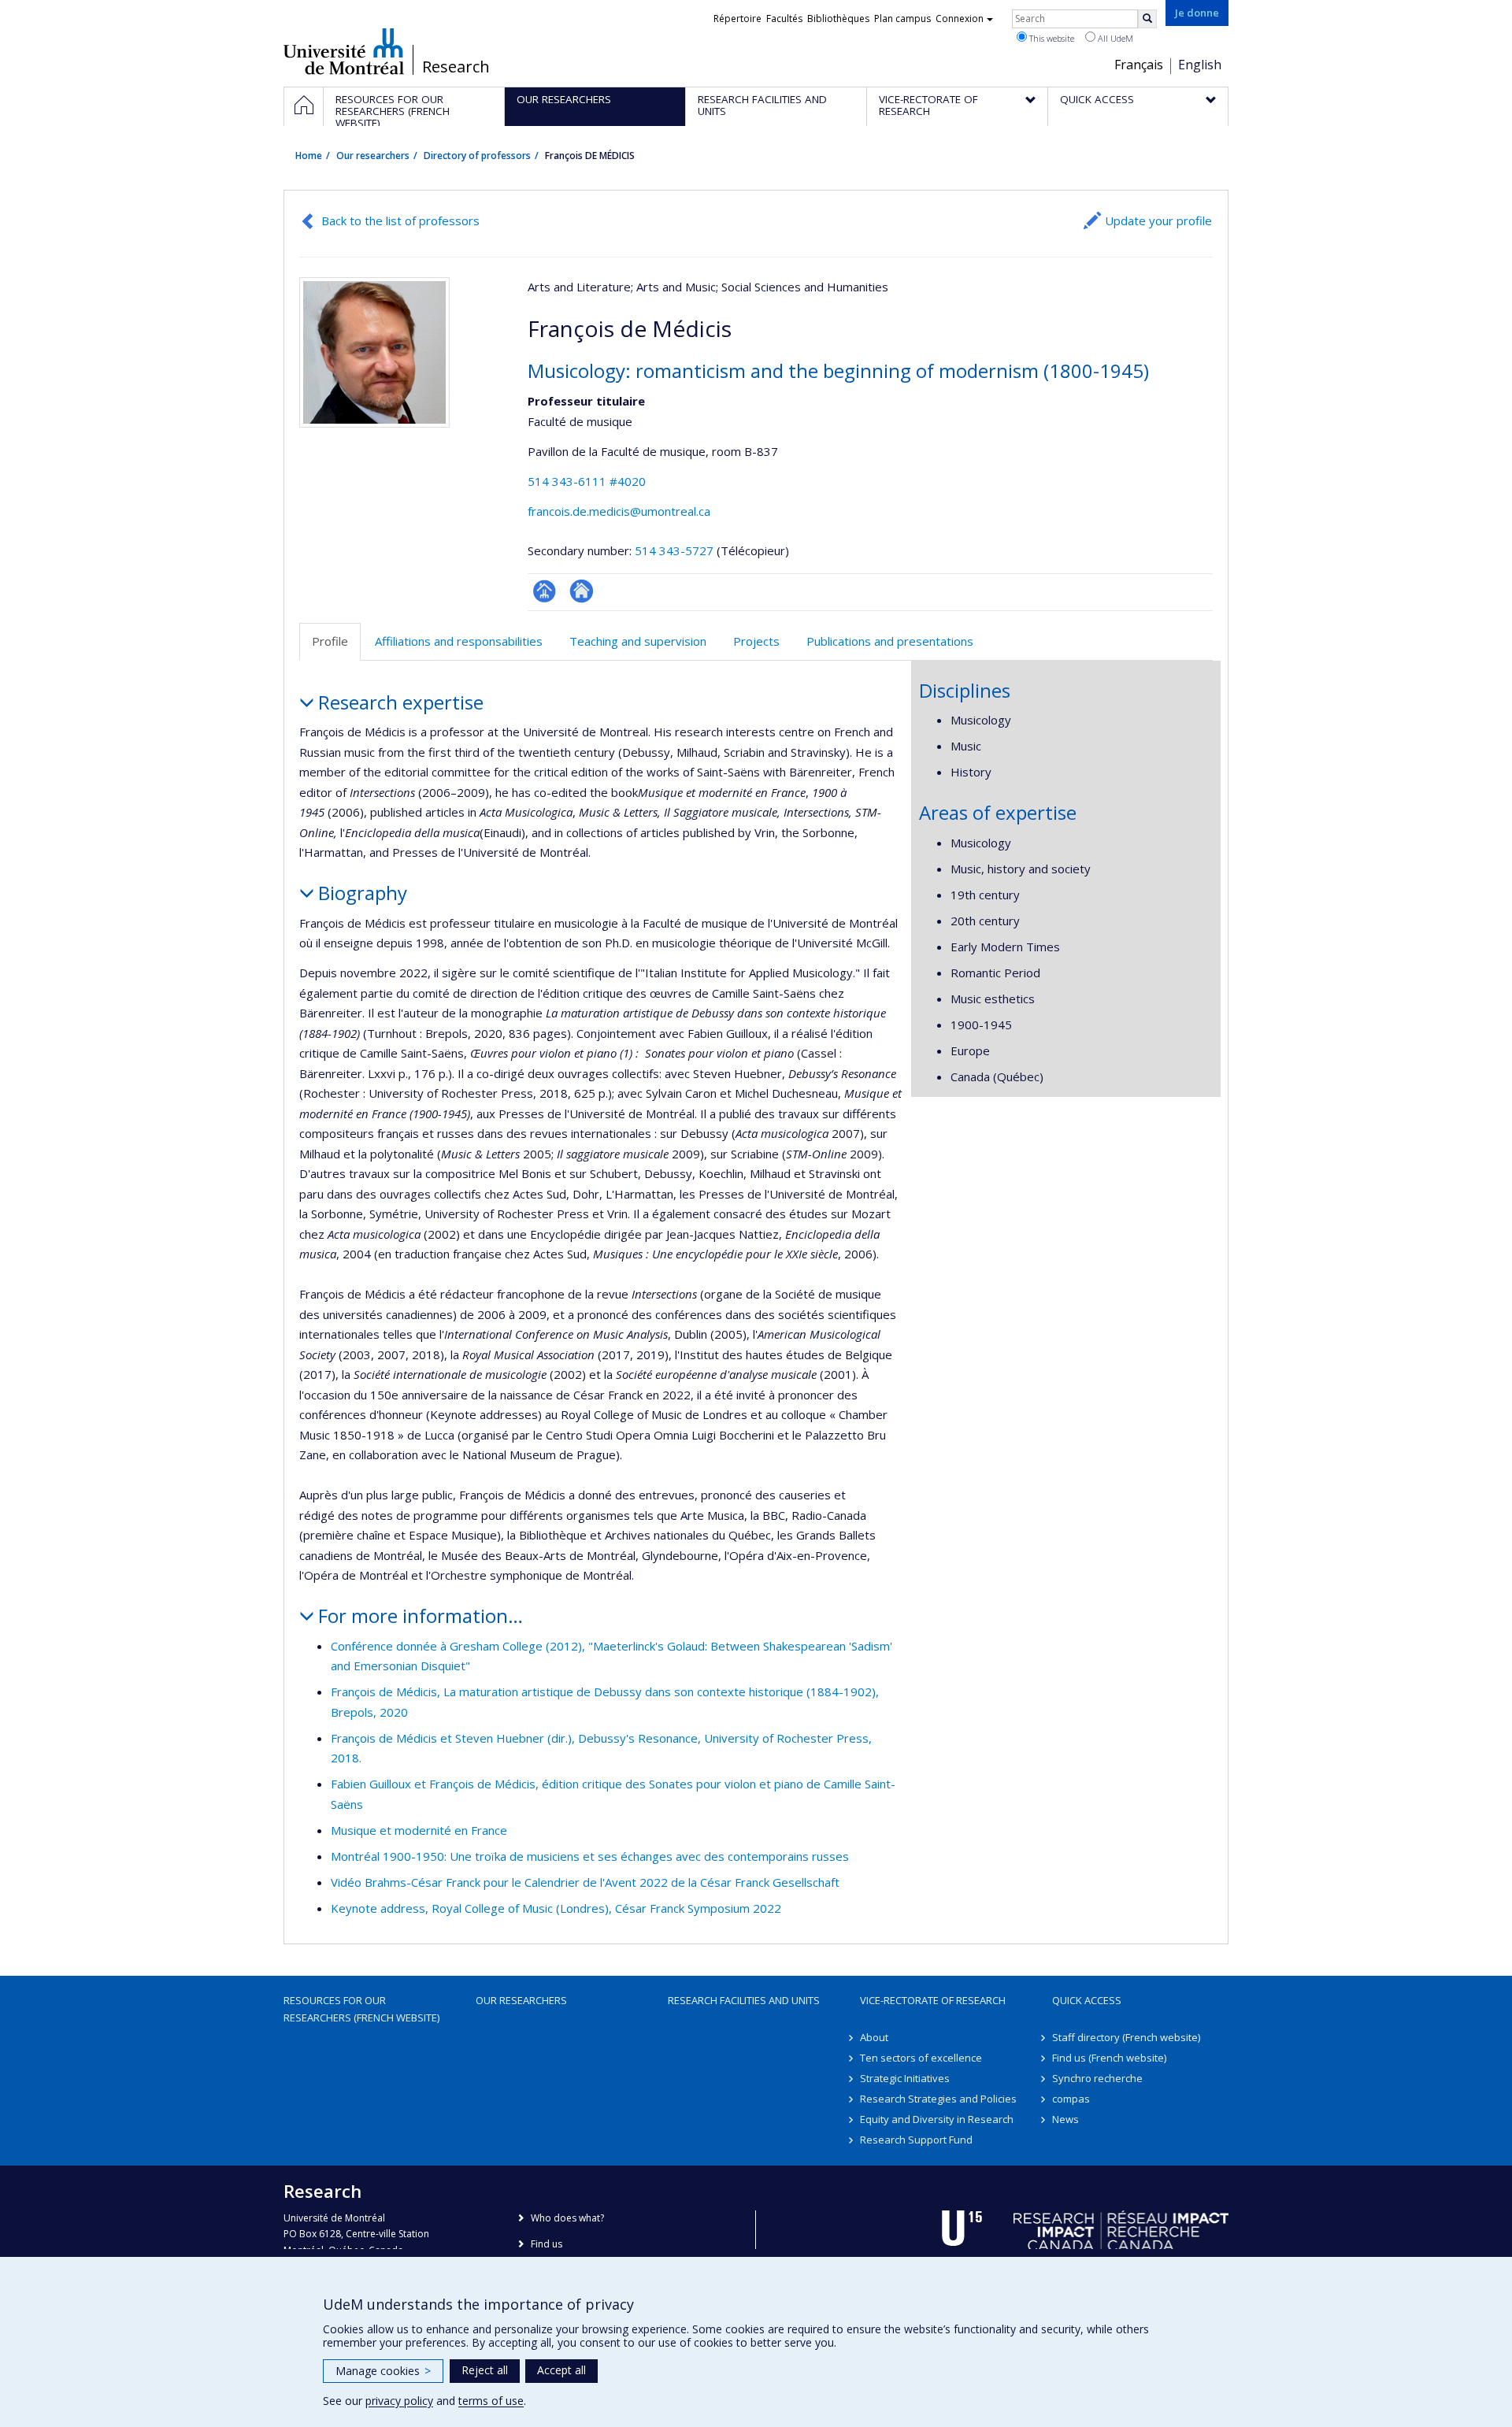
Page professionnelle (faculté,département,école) (545, 591)
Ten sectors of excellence (921, 2058)
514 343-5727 (676, 550)
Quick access (1087, 2000)
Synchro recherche (1097, 2078)
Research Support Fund (916, 2140)
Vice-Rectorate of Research (933, 2000)
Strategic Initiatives (905, 2078)
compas (1071, 2099)
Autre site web (582, 591)
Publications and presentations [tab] (890, 641)
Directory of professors (477, 156)
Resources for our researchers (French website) (361, 2009)
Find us (547, 2244)
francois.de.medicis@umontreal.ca (619, 511)
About (874, 2037)
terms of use (491, 2401)
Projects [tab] (756, 641)
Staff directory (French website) (1126, 2037)
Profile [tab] (330, 641)
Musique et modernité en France (419, 1830)
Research (456, 67)
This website (1051, 38)
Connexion (960, 19)
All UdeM (1114, 38)
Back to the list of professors (400, 220)
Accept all (561, 2370)
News (1065, 2119)
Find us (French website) (1109, 2058)
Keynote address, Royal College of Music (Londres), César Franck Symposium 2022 (556, 1908)
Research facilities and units (744, 2000)
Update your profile (1158, 220)
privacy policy (399, 2401)
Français (1139, 65)
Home (309, 156)
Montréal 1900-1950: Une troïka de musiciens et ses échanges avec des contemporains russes (590, 1856)
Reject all (485, 2370)
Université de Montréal (344, 51)
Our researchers (373, 156)
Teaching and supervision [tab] (638, 641)
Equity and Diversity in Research (937, 2119)
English (1200, 65)
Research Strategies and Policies (938, 2099)
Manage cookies (383, 2371)
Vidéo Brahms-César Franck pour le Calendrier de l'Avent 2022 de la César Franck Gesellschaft (585, 1882)
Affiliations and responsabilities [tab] (459, 641)
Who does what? (567, 2218)
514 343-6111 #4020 (587, 481)
